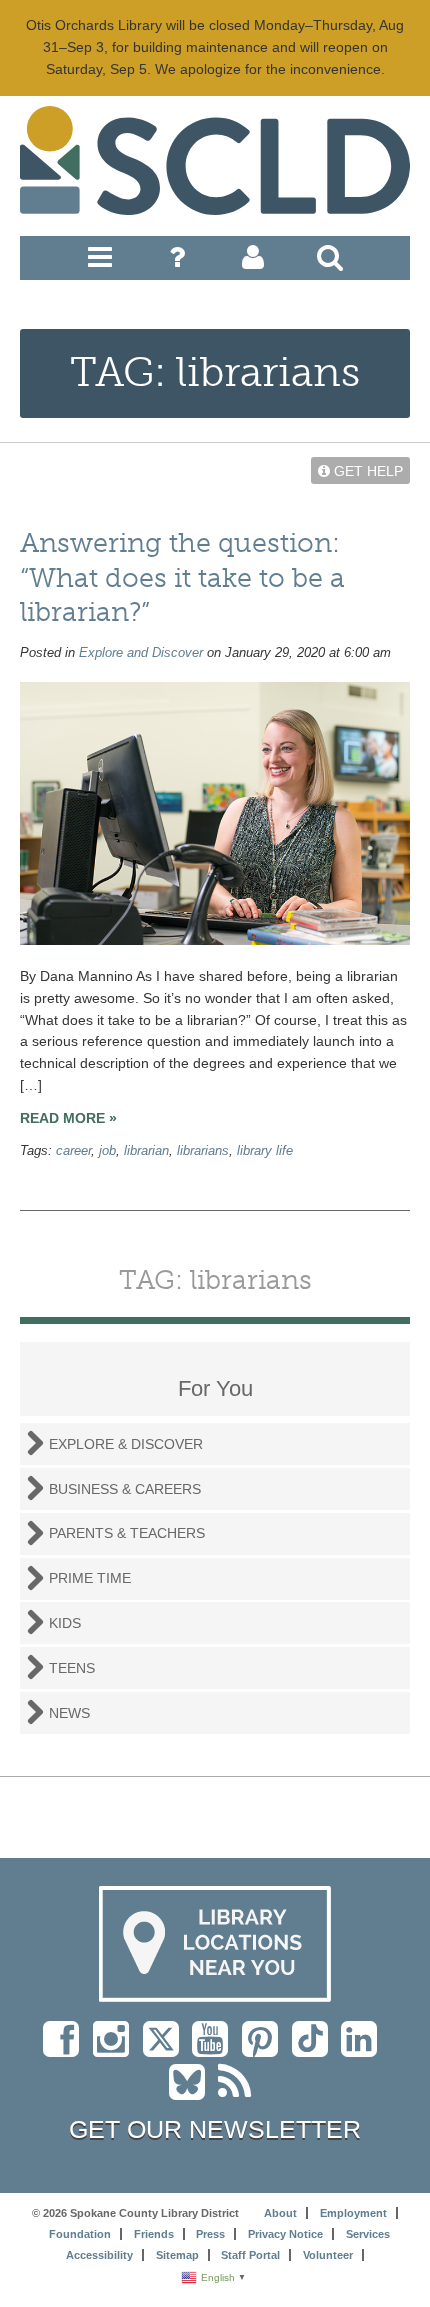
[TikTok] (316, 2049)
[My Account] (253, 262)
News (69, 1713)
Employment (353, 2213)
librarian (146, 1151)
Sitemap (177, 2255)
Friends (154, 2234)
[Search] (330, 262)
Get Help (366, 471)
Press (210, 2234)
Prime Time (90, 1578)
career (73, 1151)
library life (265, 1151)
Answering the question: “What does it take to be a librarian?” (182, 577)
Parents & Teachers (127, 1533)
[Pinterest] (265, 2049)
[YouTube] (215, 2049)
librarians (203, 1151)
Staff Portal (250, 2255)
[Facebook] (66, 2049)
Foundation (80, 2234)
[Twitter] (167, 2049)
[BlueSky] (193, 2092)
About (280, 2213)
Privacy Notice (285, 2234)
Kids (65, 1623)
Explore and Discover (141, 653)
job (107, 1151)
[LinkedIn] (364, 2049)
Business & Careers (125, 1489)
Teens (72, 1668)
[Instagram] (116, 2049)
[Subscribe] (239, 2092)
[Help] (177, 262)
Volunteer (328, 2255)
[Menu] (100, 262)
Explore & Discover (126, 1444)
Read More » (68, 1118)
